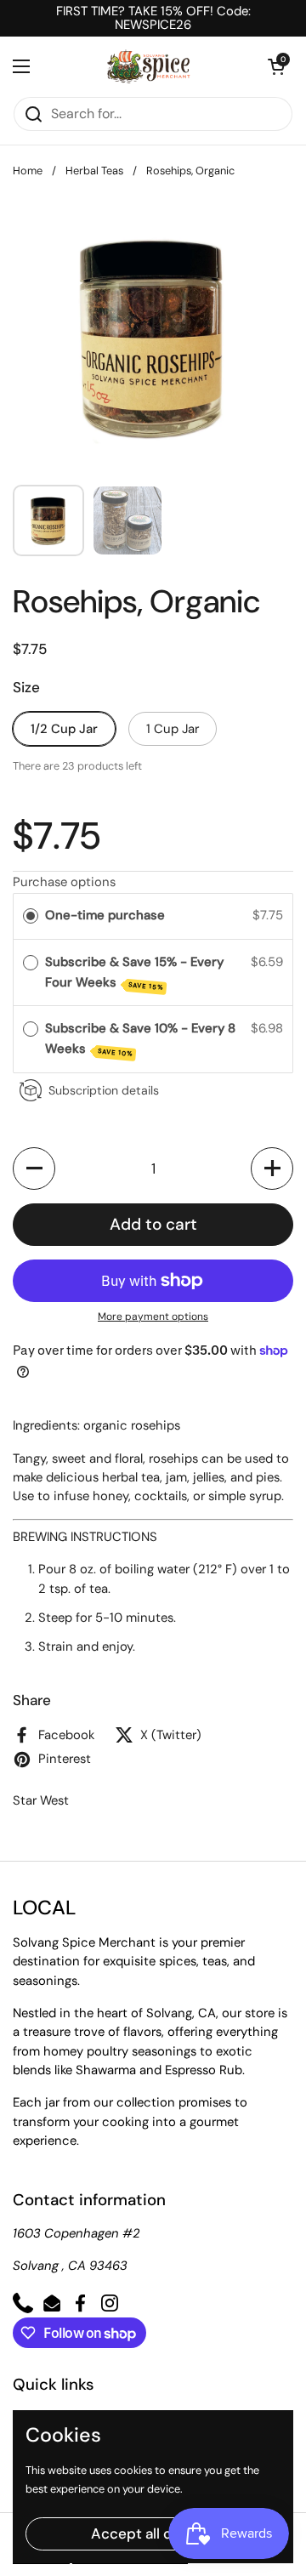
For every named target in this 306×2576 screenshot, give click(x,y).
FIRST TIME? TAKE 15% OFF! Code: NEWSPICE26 (153, 18)
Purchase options (64, 882)
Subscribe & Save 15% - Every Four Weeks (134, 972)
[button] (276, 66)
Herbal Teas (94, 171)
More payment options (153, 1316)
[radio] (31, 916)
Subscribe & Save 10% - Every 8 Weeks (140, 1039)
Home (28, 171)
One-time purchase (105, 915)
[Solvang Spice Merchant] (149, 66)
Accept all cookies (153, 2533)
